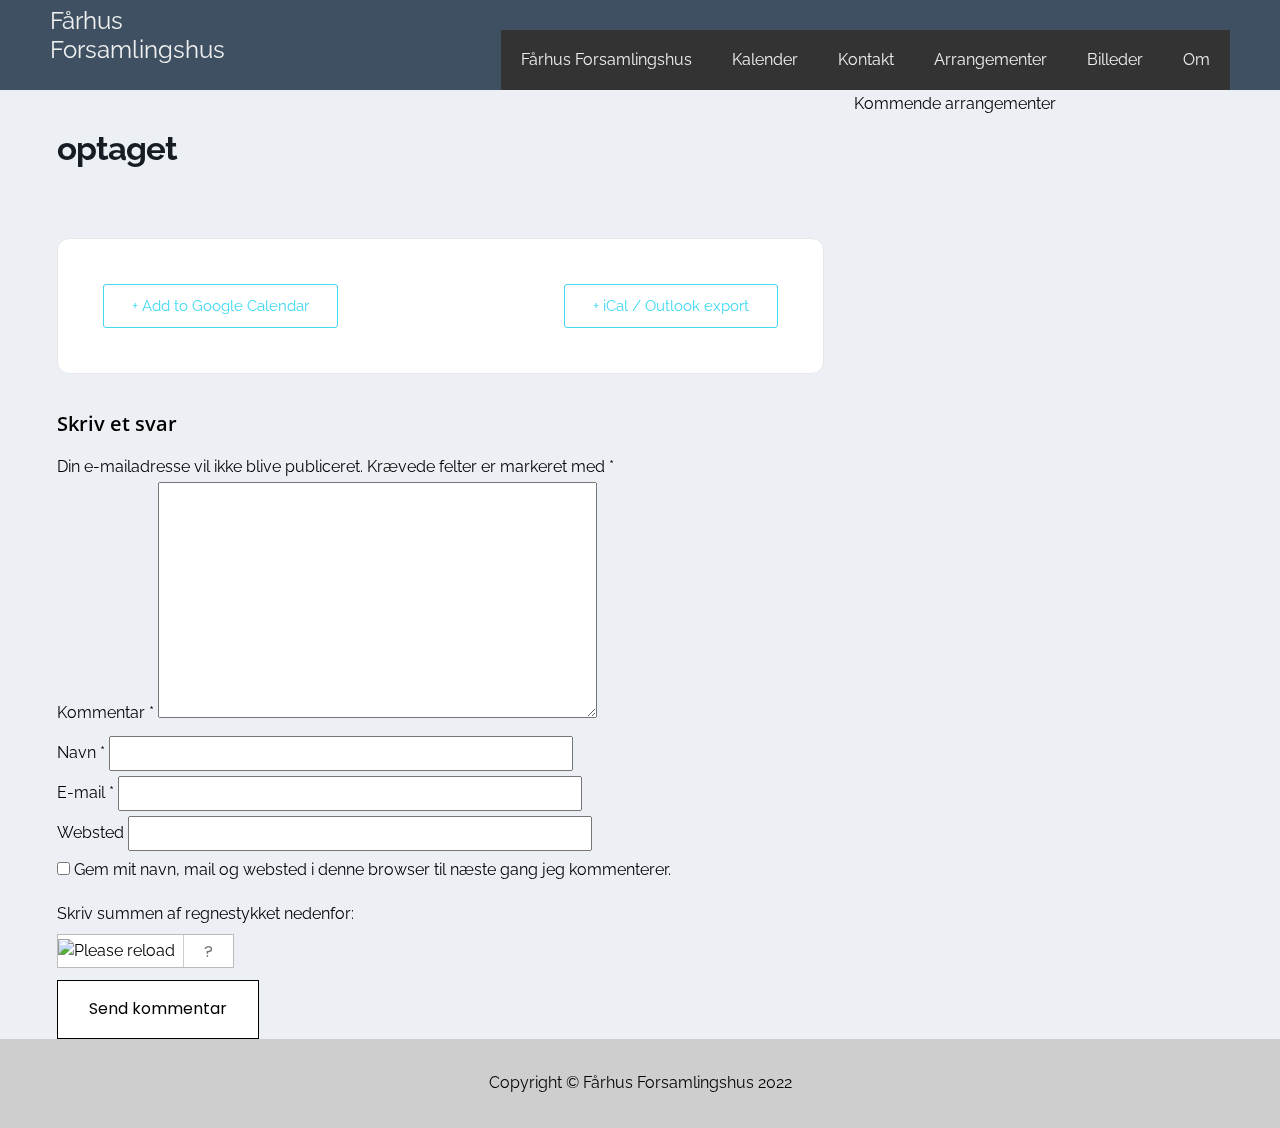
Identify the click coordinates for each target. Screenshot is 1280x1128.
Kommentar (105, 712)
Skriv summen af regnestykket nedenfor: (205, 913)
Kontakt (866, 59)
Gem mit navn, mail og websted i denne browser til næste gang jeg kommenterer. (372, 869)
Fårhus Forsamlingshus (137, 35)
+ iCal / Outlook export (671, 306)
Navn (81, 752)
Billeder (1115, 59)
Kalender (765, 59)
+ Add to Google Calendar (220, 306)
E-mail (85, 792)
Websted (90, 832)
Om (1196, 59)
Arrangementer (990, 59)
